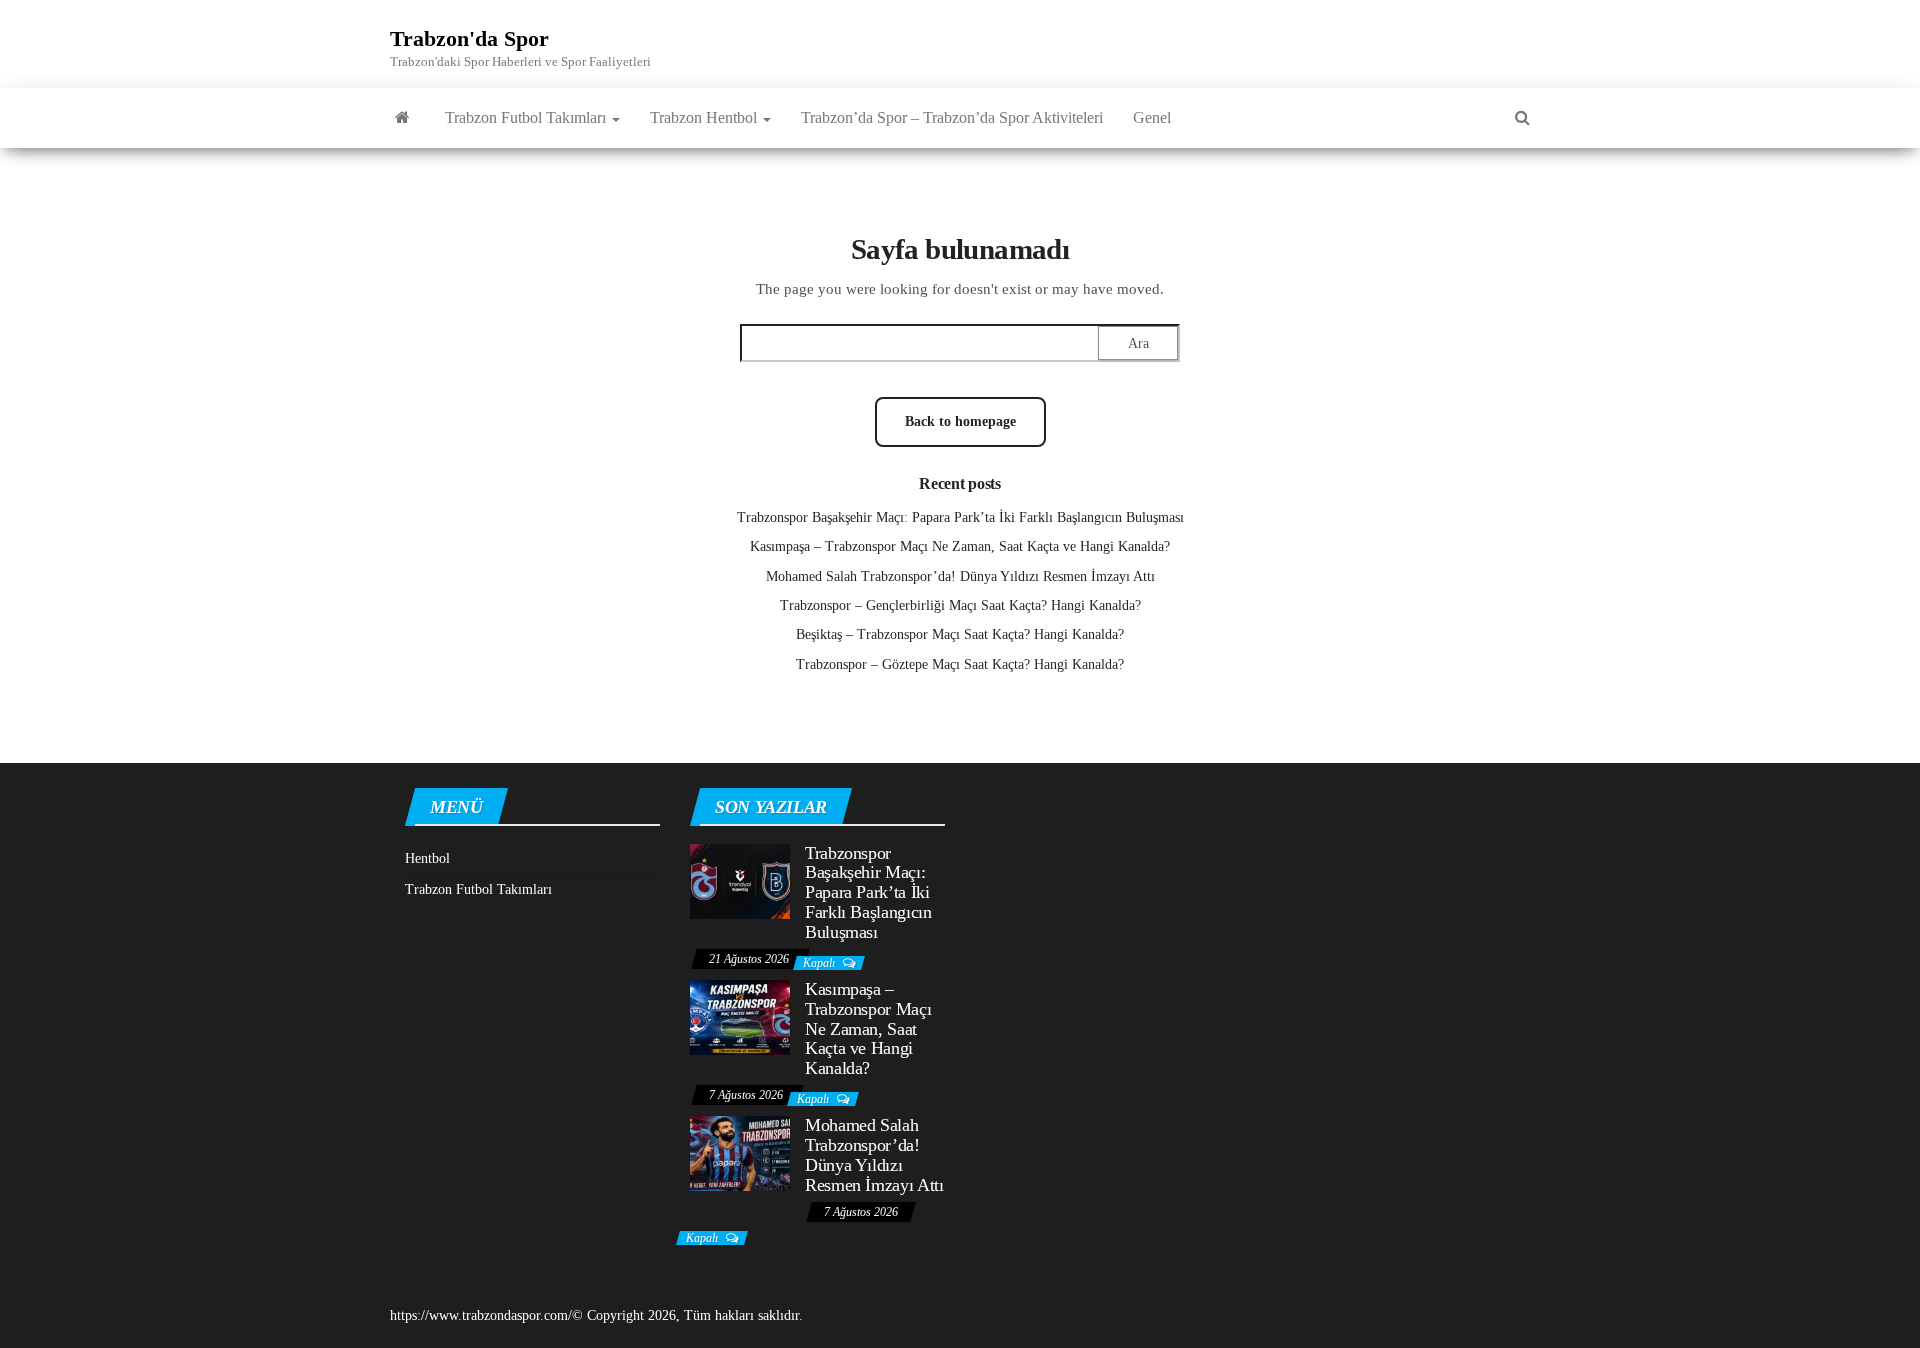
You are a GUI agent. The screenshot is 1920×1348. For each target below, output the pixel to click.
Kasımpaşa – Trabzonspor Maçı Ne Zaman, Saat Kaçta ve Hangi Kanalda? (960, 546)
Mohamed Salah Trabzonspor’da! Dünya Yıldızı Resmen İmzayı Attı (960, 576)
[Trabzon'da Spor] (402, 118)
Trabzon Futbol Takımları (527, 117)
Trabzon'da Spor (469, 38)
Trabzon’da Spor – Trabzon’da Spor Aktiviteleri (952, 117)
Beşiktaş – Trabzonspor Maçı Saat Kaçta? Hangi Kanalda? (960, 634)
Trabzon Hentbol (705, 117)
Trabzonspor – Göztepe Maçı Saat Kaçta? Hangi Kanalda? (960, 664)
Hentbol (427, 858)
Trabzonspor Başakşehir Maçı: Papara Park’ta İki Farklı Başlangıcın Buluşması (960, 517)
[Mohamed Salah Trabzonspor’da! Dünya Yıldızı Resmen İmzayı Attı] (740, 1152)
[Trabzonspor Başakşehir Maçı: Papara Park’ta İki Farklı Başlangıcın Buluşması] (740, 879)
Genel (1152, 117)
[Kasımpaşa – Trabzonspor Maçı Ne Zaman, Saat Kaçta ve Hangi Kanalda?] (740, 1016)
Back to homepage (960, 421)
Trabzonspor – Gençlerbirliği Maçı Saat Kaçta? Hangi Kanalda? (960, 605)
